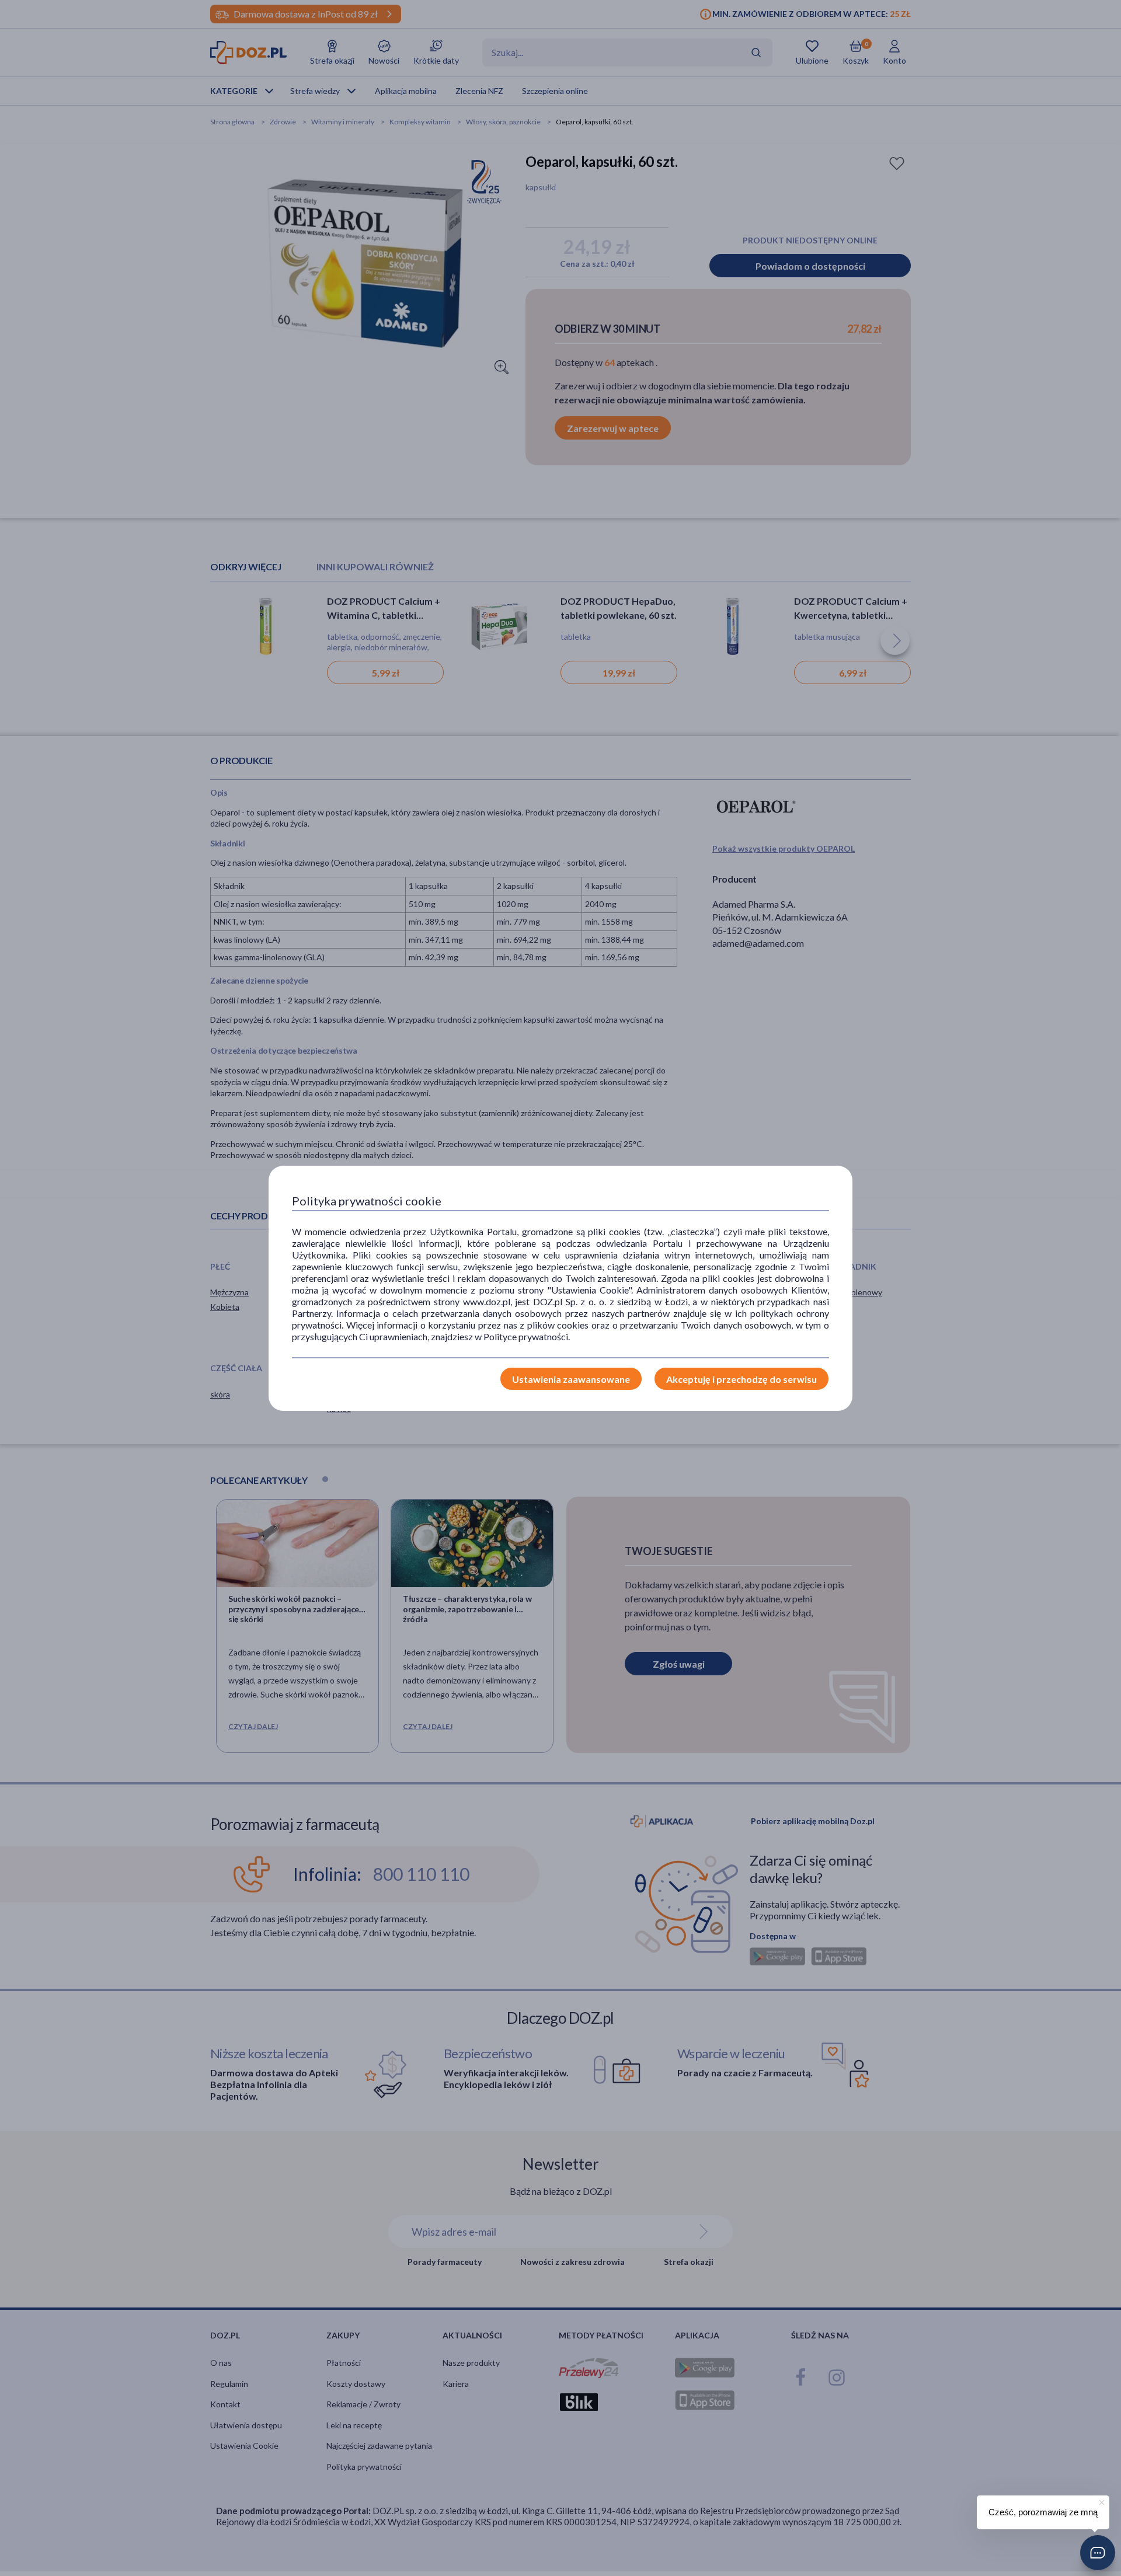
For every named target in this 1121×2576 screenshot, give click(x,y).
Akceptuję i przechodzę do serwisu (741, 1379)
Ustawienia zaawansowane (571, 1379)
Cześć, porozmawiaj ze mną (1043, 2512)
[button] (1098, 2553)
